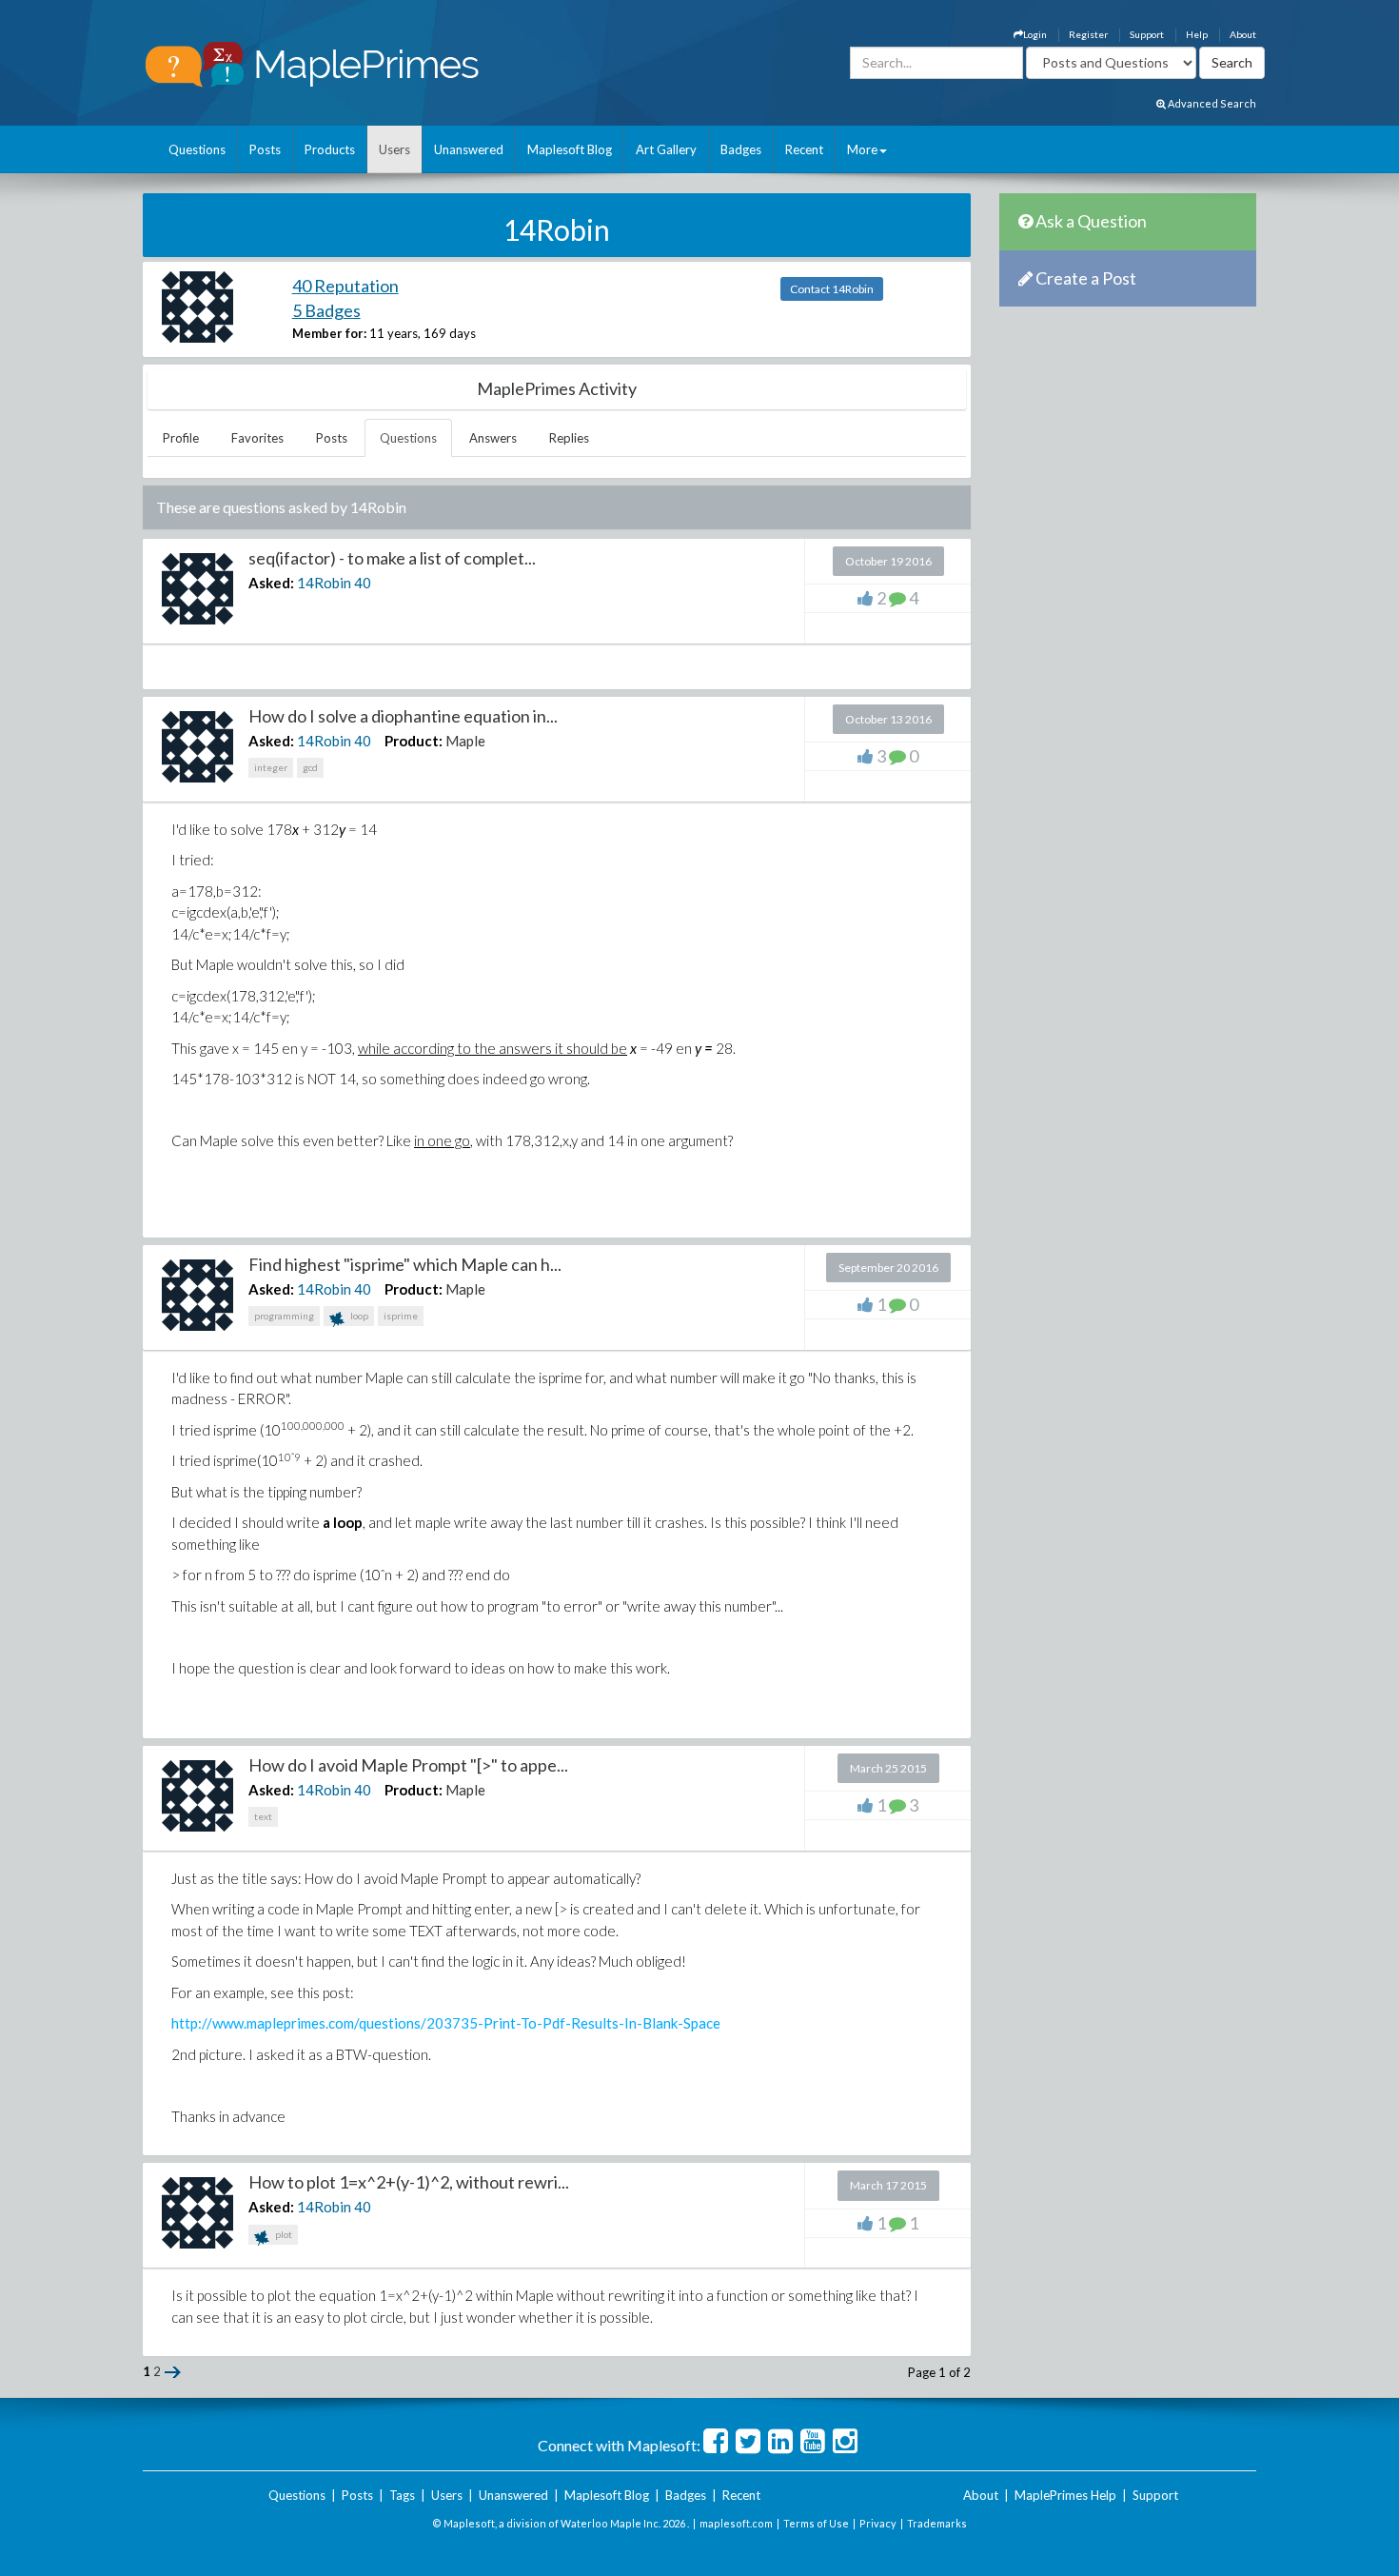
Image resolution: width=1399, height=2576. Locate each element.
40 (363, 583)
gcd (310, 767)
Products (330, 149)
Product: (414, 741)
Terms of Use (816, 2523)
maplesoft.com (736, 2523)
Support (1147, 34)
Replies (569, 438)
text (263, 1816)
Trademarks (937, 2523)
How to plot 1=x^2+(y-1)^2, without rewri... (409, 2182)
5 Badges (326, 310)
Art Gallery (666, 149)
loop (358, 1316)
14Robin (324, 583)
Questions (197, 149)
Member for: (329, 333)
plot (283, 2234)
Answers (493, 438)
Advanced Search (1211, 103)
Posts (265, 149)
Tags (402, 2495)
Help (1197, 34)
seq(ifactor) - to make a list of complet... (392, 558)
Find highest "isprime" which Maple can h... (405, 1264)
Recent (804, 149)
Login (1035, 34)
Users (394, 149)
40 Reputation (345, 286)
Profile (181, 438)
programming (284, 1316)
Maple (465, 741)
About (1243, 34)
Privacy (878, 2523)
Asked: (271, 583)
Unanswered (469, 149)
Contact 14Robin (832, 289)
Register (1088, 34)
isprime (401, 1316)
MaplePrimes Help (1065, 2495)
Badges (741, 149)
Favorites (257, 438)
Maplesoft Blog (570, 149)
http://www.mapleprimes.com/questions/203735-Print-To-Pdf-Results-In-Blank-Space (446, 2023)
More (862, 149)
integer (271, 767)
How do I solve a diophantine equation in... (403, 716)
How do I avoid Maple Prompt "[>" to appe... (408, 1765)
